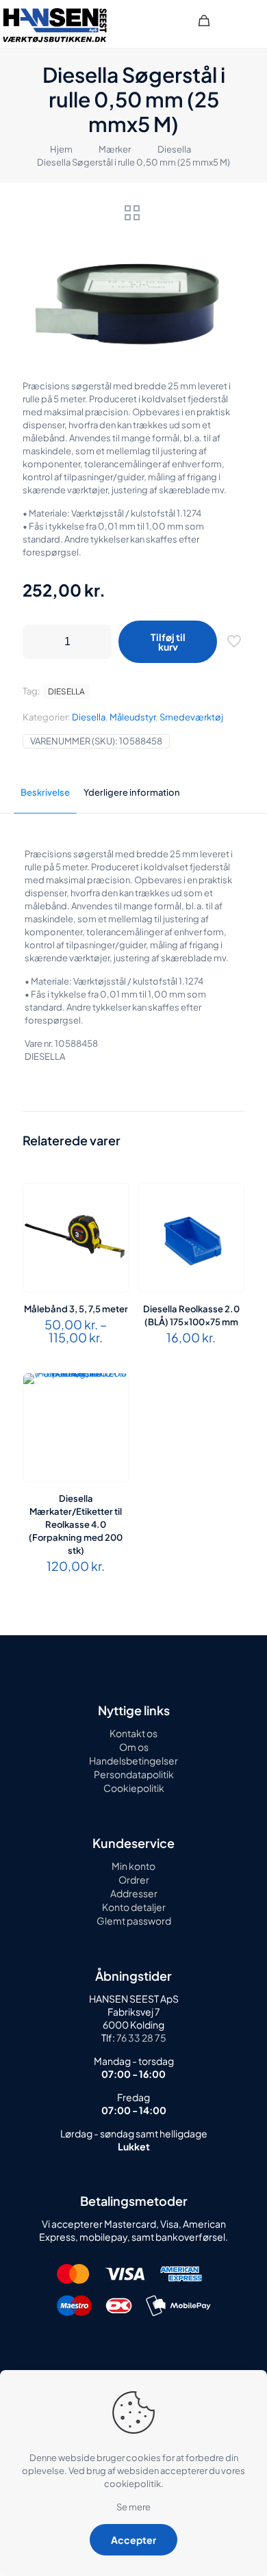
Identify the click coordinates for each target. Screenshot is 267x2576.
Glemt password (134, 1921)
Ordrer (134, 1879)
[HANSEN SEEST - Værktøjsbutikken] (55, 24)
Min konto (133, 1866)
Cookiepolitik (134, 1788)
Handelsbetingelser (133, 1760)
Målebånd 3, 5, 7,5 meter (76, 1309)
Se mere (133, 2507)
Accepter (133, 2540)
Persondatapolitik (134, 1774)
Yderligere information (132, 792)
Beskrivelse (45, 792)
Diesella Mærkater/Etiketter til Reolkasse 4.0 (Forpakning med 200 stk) (76, 1524)
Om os (134, 1747)
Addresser (134, 1893)
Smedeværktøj (191, 717)
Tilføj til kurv (168, 642)
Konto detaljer (134, 1907)
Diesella (174, 149)
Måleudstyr (132, 717)
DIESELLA (66, 691)
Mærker (115, 149)
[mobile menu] (249, 21)
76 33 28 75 (141, 2038)
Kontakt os (133, 1733)
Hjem (61, 149)
